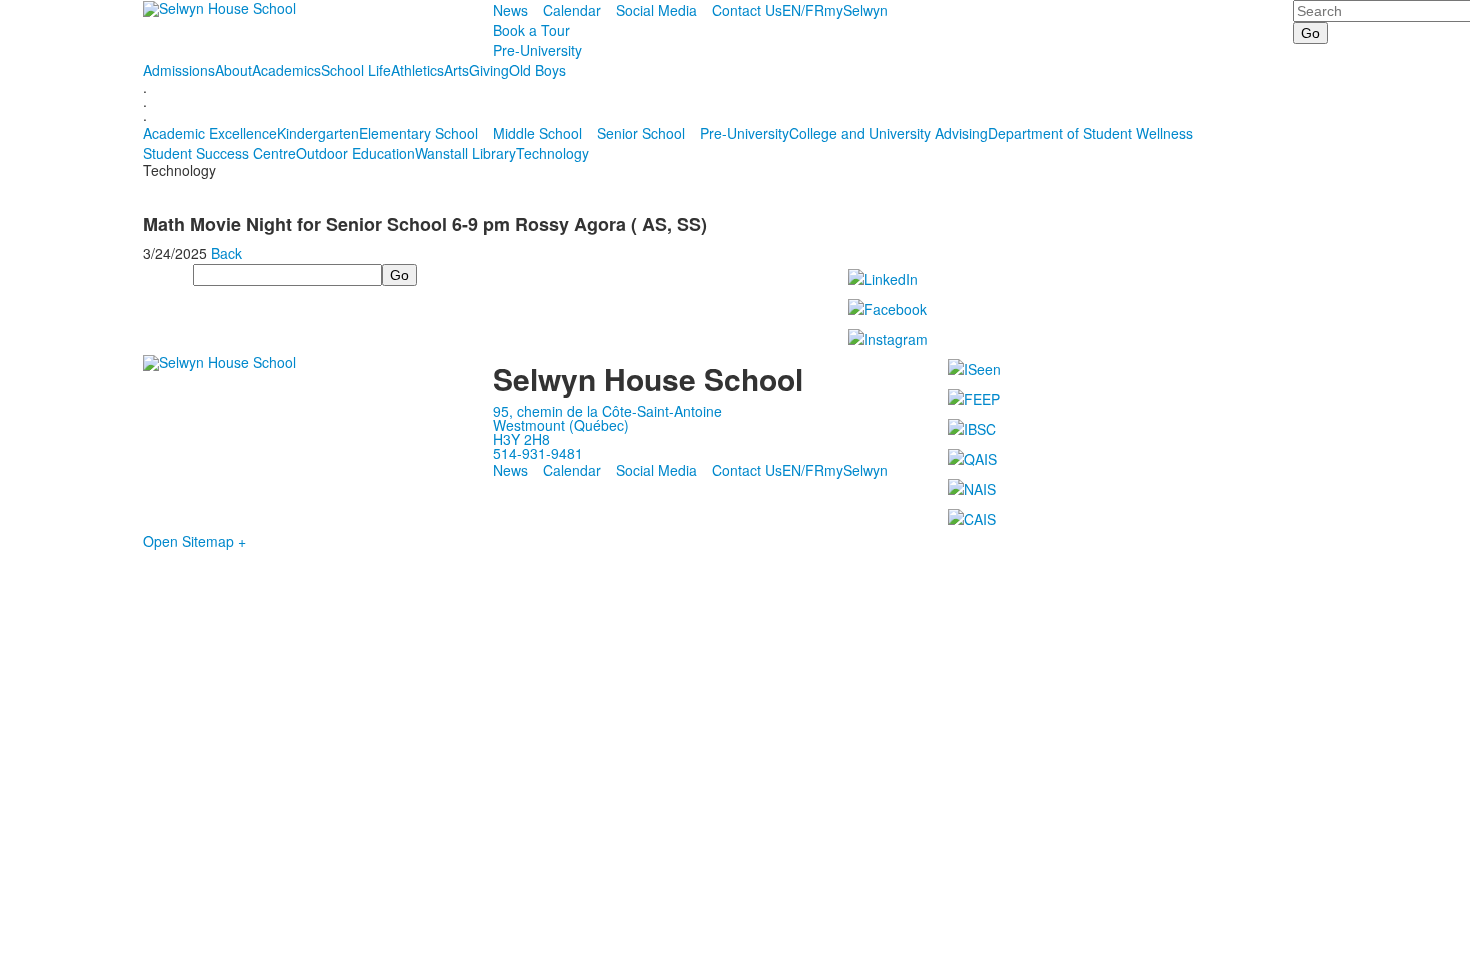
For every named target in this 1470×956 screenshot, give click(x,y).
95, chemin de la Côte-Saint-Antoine (607, 411)
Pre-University (537, 50)
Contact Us (747, 10)
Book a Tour (531, 30)
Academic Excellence (210, 133)
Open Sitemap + (194, 541)
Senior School (641, 133)
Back (226, 253)
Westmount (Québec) (561, 425)
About (233, 70)
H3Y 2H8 (521, 439)
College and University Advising (888, 133)
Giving (489, 70)
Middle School (537, 133)
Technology (552, 153)
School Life (356, 70)
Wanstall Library (465, 153)
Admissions (179, 70)
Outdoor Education (355, 153)
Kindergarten (318, 133)
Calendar (572, 10)
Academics (286, 70)
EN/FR (803, 10)
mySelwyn (856, 10)
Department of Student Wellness (1090, 133)
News (510, 10)
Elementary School (418, 133)
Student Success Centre (219, 153)
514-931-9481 (538, 453)
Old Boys (537, 70)
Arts (456, 70)
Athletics (417, 70)
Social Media (656, 10)
